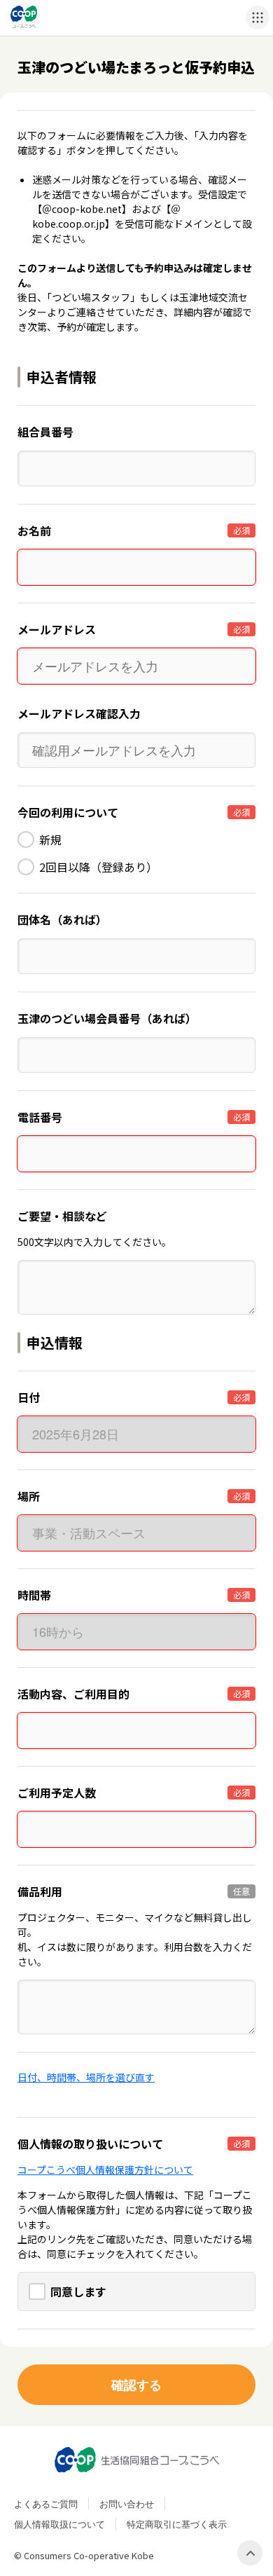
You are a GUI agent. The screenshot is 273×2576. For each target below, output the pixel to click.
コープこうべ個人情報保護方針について (105, 2170)
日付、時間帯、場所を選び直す (86, 2077)
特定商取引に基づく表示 (177, 2524)
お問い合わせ (127, 2503)
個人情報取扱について (59, 2524)
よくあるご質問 (46, 2503)
